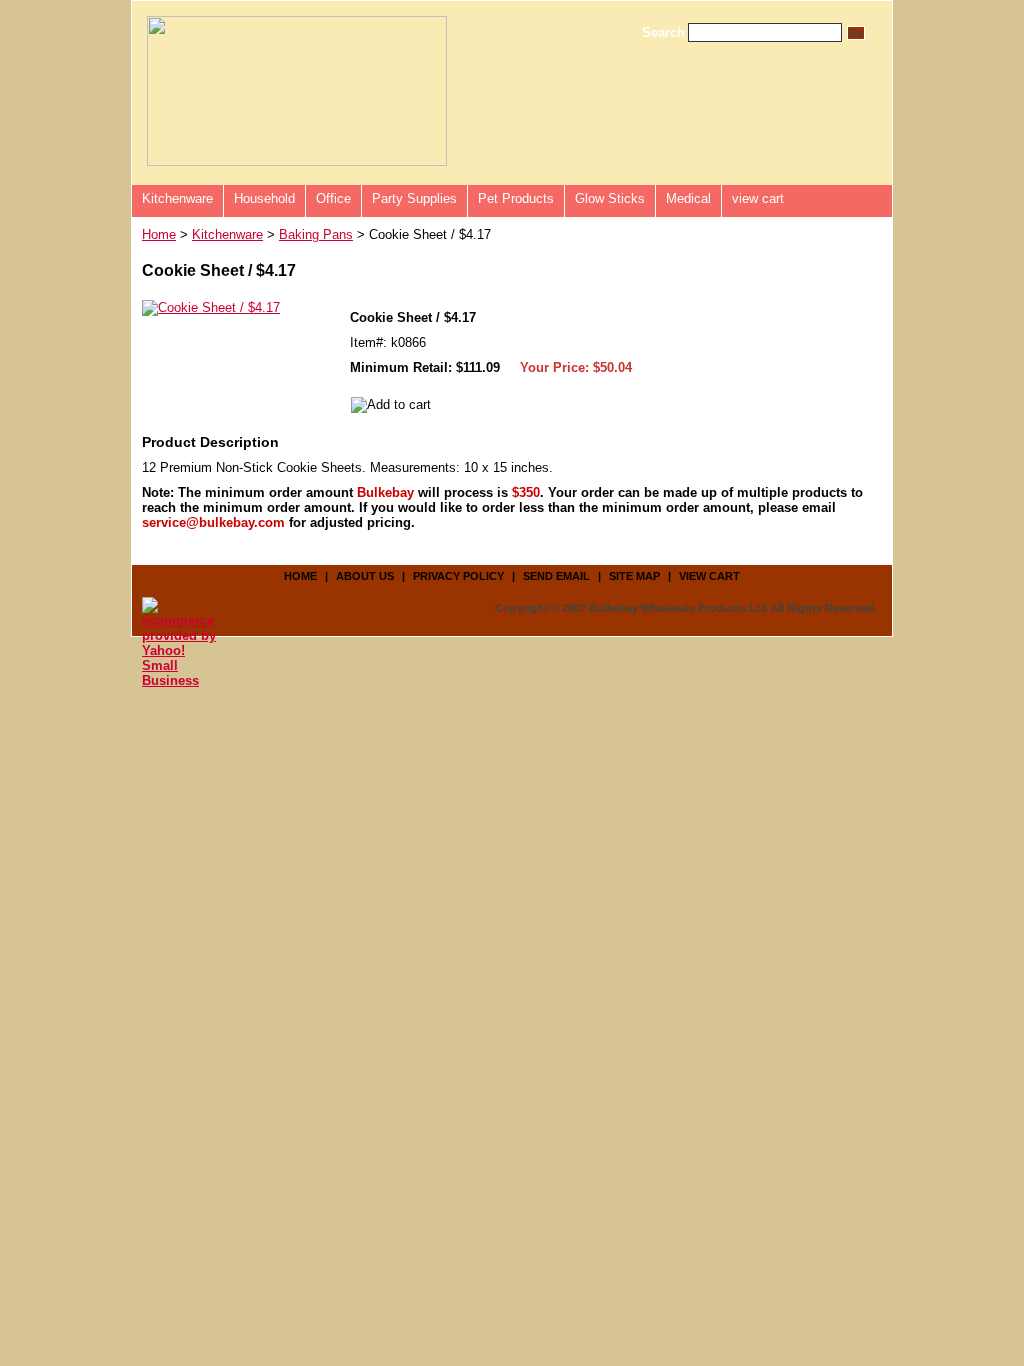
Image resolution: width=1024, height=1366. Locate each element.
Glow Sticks (610, 198)
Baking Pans (316, 234)
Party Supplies (414, 198)
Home (159, 234)
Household (264, 198)
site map (634, 576)
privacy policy (458, 576)
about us (365, 576)
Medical (688, 198)
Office (333, 198)
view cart (758, 198)
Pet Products (516, 198)
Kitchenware (177, 198)
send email (556, 576)
